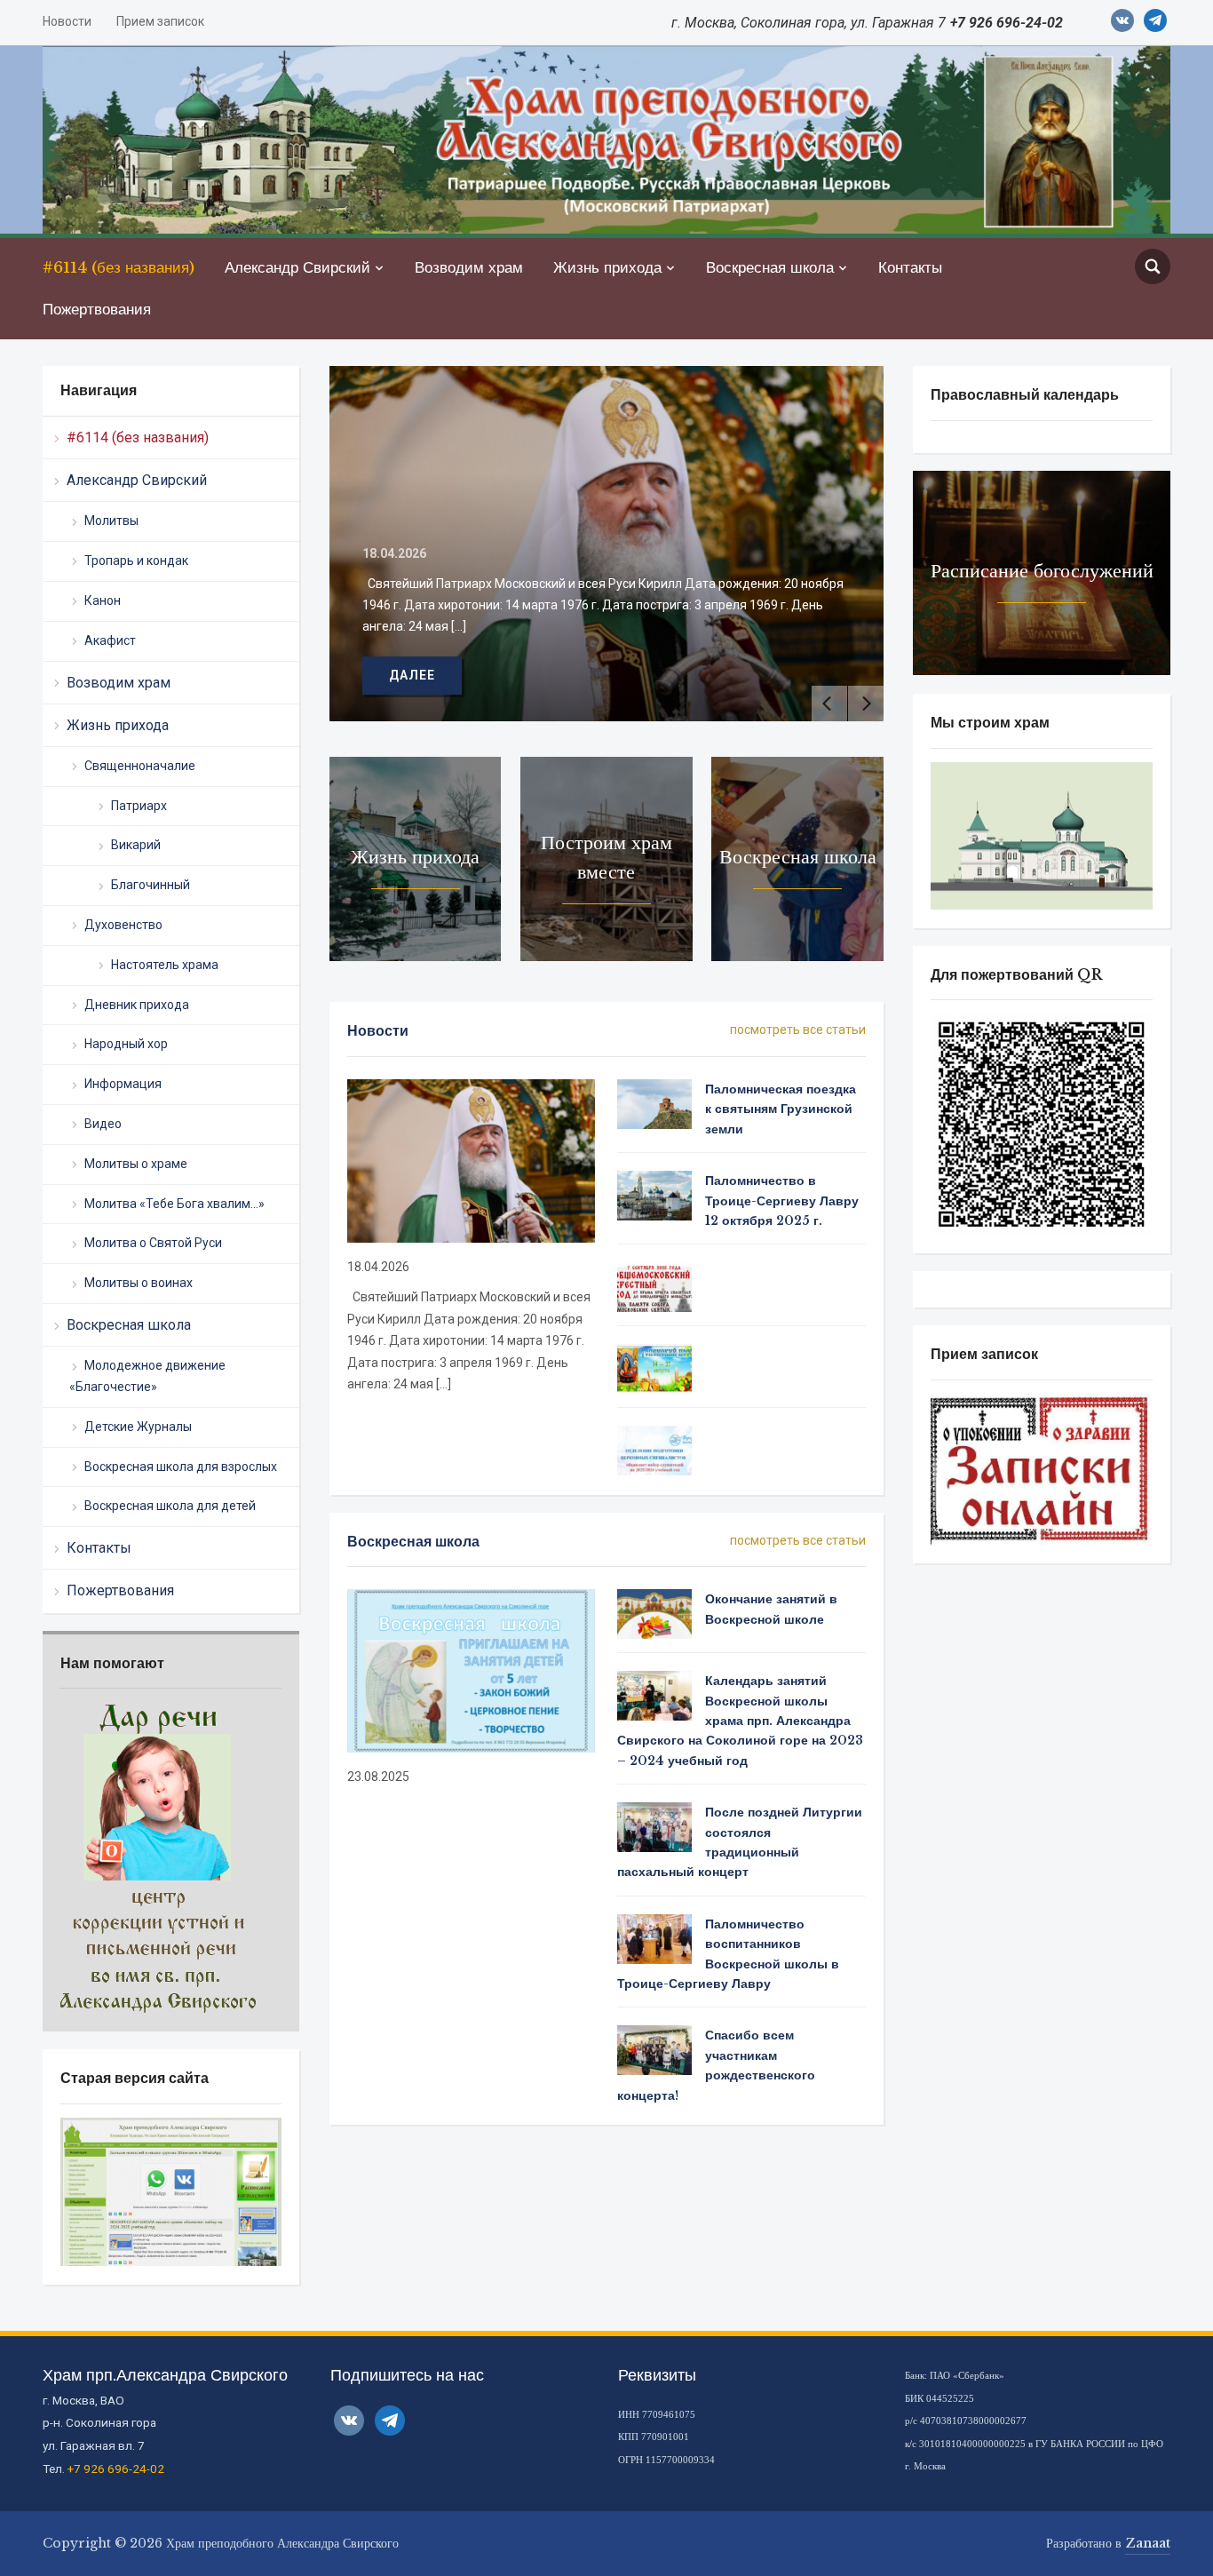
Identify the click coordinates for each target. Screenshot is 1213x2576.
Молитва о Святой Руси (153, 1243)
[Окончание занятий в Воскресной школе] (654, 1613)
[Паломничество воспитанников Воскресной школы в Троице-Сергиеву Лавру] (654, 1937)
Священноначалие (140, 766)
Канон (103, 600)
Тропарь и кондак (136, 561)
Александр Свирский (297, 268)
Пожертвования (97, 310)
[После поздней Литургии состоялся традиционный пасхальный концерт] (654, 1826)
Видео (103, 1124)
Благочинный (151, 885)
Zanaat (1148, 2543)
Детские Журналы (138, 1427)
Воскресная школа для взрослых (181, 1467)
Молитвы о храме (136, 1164)
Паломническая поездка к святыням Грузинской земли (781, 1109)
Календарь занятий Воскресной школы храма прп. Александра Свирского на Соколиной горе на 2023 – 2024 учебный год (740, 1721)
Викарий (136, 845)
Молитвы (111, 521)
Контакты (910, 268)
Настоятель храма (165, 965)
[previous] (829, 704)
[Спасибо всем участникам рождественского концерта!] (654, 2049)
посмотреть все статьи (798, 1030)
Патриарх (139, 806)
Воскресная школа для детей (170, 1506)
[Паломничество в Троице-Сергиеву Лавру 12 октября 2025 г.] (654, 1195)
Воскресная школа (770, 268)
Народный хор (126, 1044)
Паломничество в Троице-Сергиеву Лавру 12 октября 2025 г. (782, 1201)
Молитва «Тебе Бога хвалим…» (174, 1204)
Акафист (110, 640)
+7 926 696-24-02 (116, 2469)
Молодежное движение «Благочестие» (147, 1376)
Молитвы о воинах (139, 1283)
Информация (123, 1084)
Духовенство (123, 925)
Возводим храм (469, 268)
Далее (866, 675)
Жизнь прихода (607, 268)
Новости (67, 21)
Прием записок (160, 21)
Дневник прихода (137, 1005)
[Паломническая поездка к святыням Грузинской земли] (654, 1103)
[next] (866, 704)
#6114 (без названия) (119, 268)
